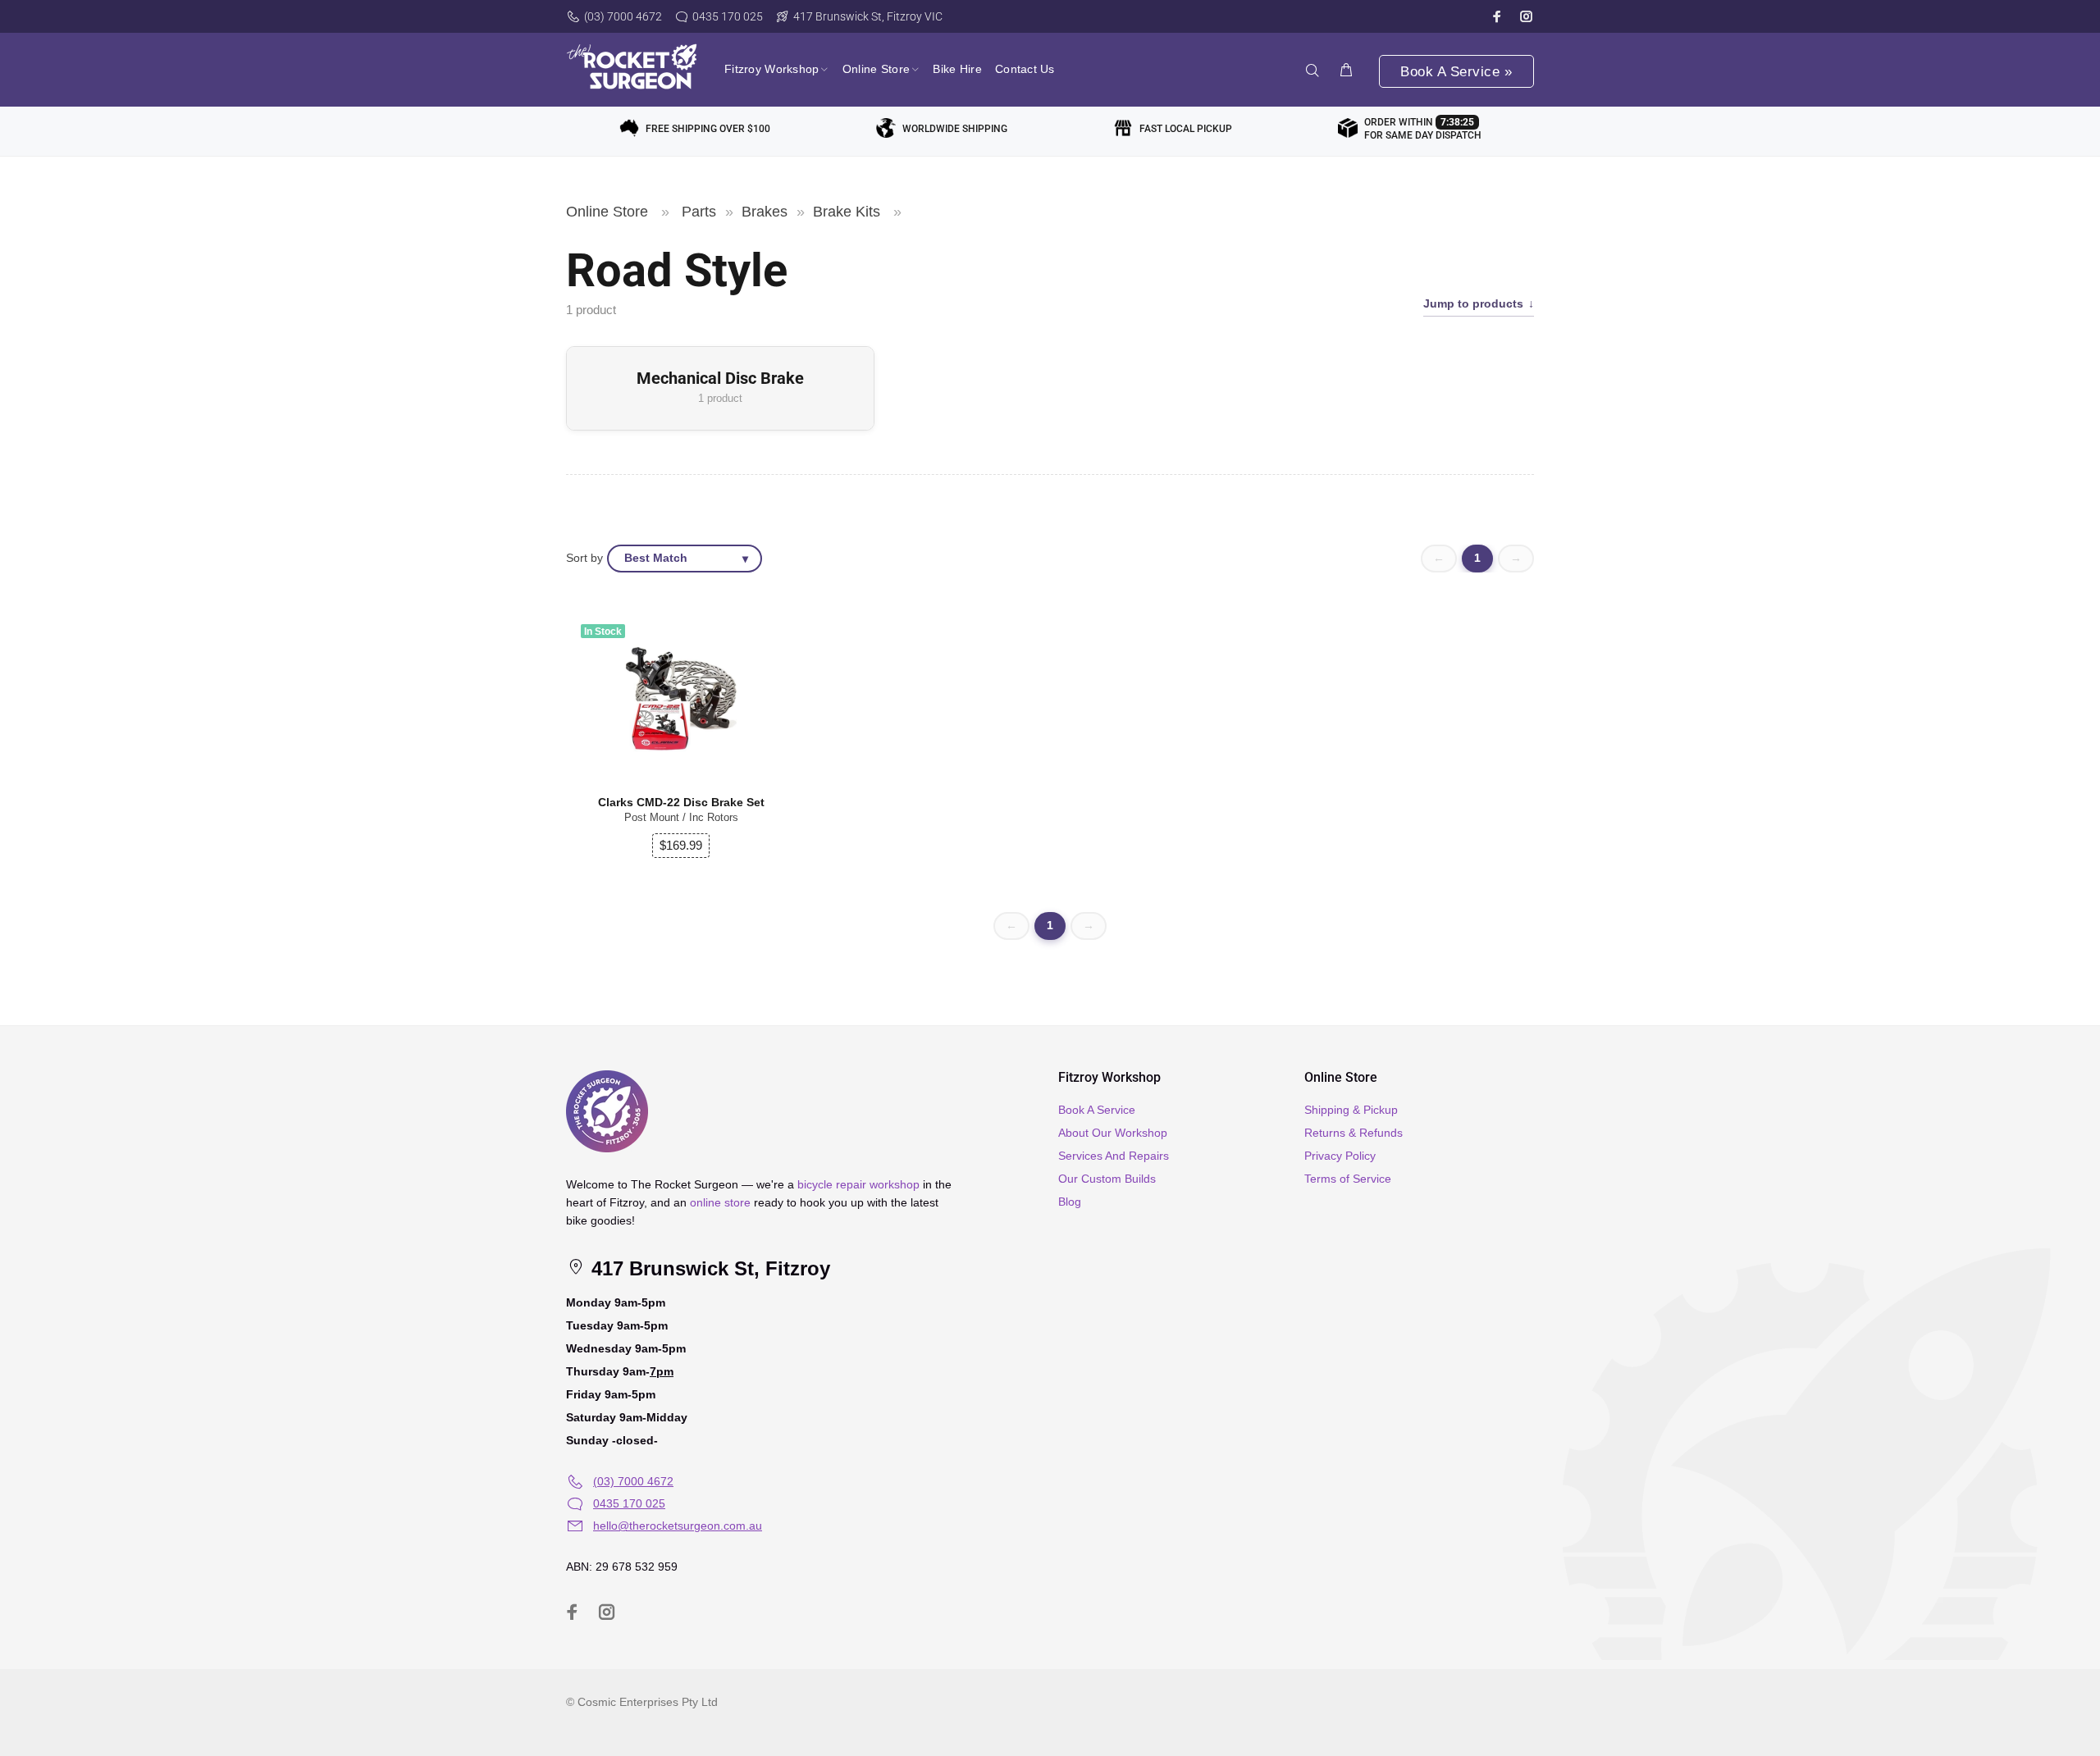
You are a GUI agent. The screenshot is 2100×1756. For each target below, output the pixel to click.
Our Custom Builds (1107, 1179)
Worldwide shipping (955, 129)
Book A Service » (1456, 72)
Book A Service (1097, 1110)
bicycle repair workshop (858, 1184)
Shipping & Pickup (1351, 1110)
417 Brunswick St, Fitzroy (708, 1268)
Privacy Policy (1340, 1156)
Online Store (607, 212)
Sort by (584, 558)
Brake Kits (847, 212)
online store (720, 1202)
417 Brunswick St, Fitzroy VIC (868, 16)
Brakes (765, 212)
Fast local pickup (1186, 129)
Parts (699, 212)
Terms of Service (1348, 1179)
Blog (1070, 1202)
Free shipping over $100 (708, 129)
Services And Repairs (1114, 1156)
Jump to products (1473, 304)
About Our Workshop (1113, 1133)
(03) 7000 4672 (623, 16)
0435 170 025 (728, 16)
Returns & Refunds (1354, 1133)
